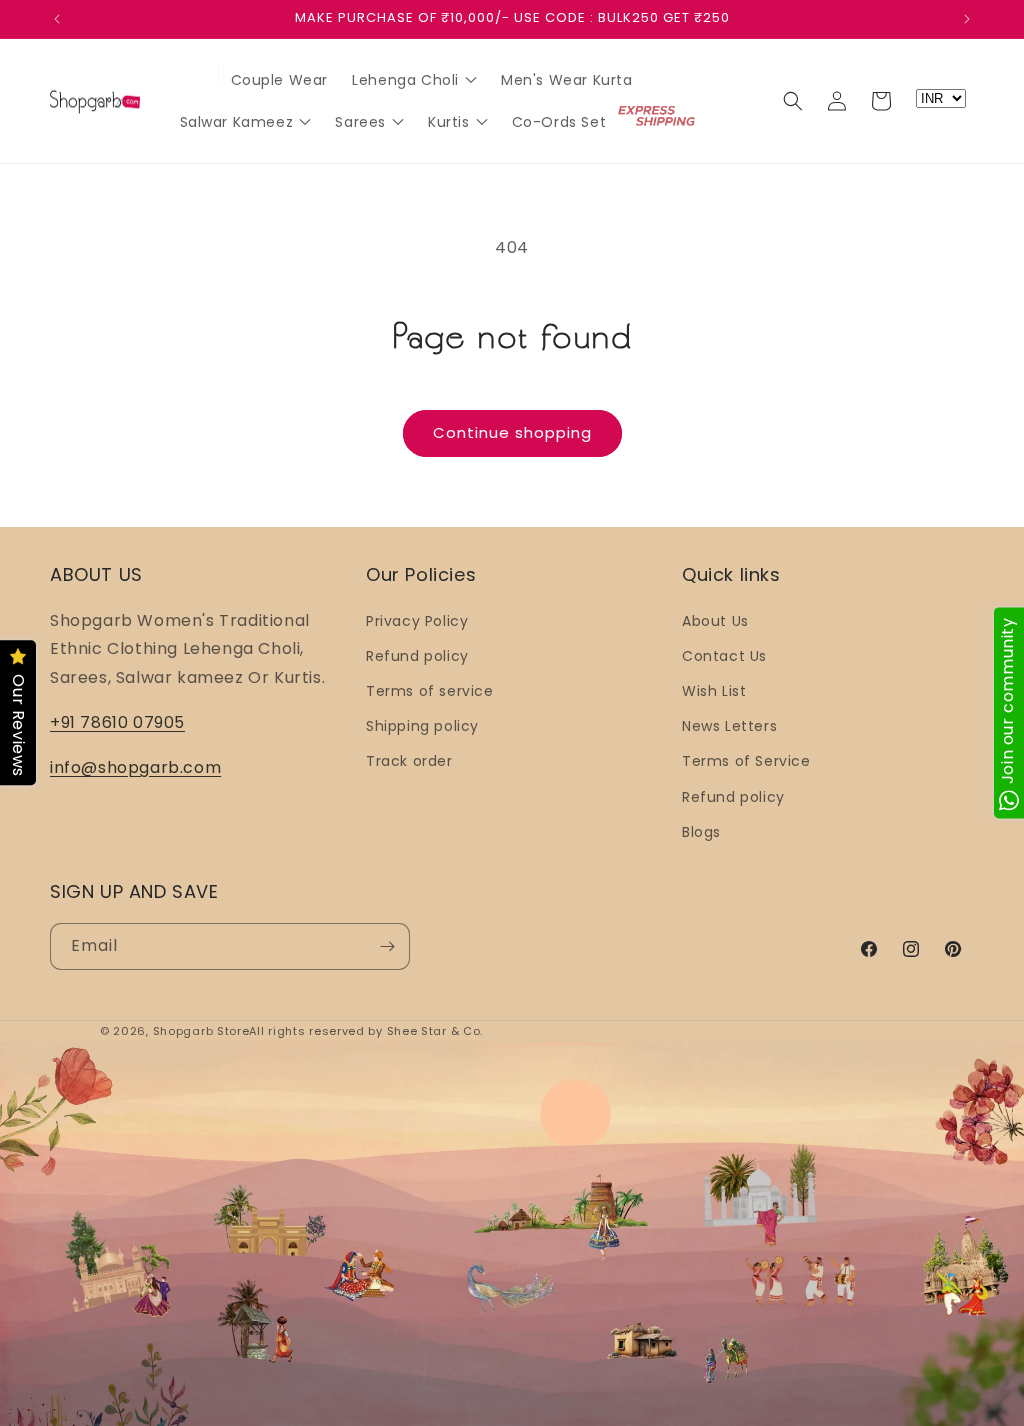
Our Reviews (18, 726)
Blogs (701, 832)
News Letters (729, 726)
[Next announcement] (967, 19)
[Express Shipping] (658, 116)
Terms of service (430, 691)
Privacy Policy (417, 621)
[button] (793, 101)
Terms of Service (746, 761)
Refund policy (417, 656)
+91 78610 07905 (117, 722)
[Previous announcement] (57, 19)
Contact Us (724, 656)
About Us (715, 621)
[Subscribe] (387, 946)
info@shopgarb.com (135, 767)
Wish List (714, 691)
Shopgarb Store (201, 1031)
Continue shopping (512, 432)
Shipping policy (422, 726)
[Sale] (193, 75)
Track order (409, 761)
